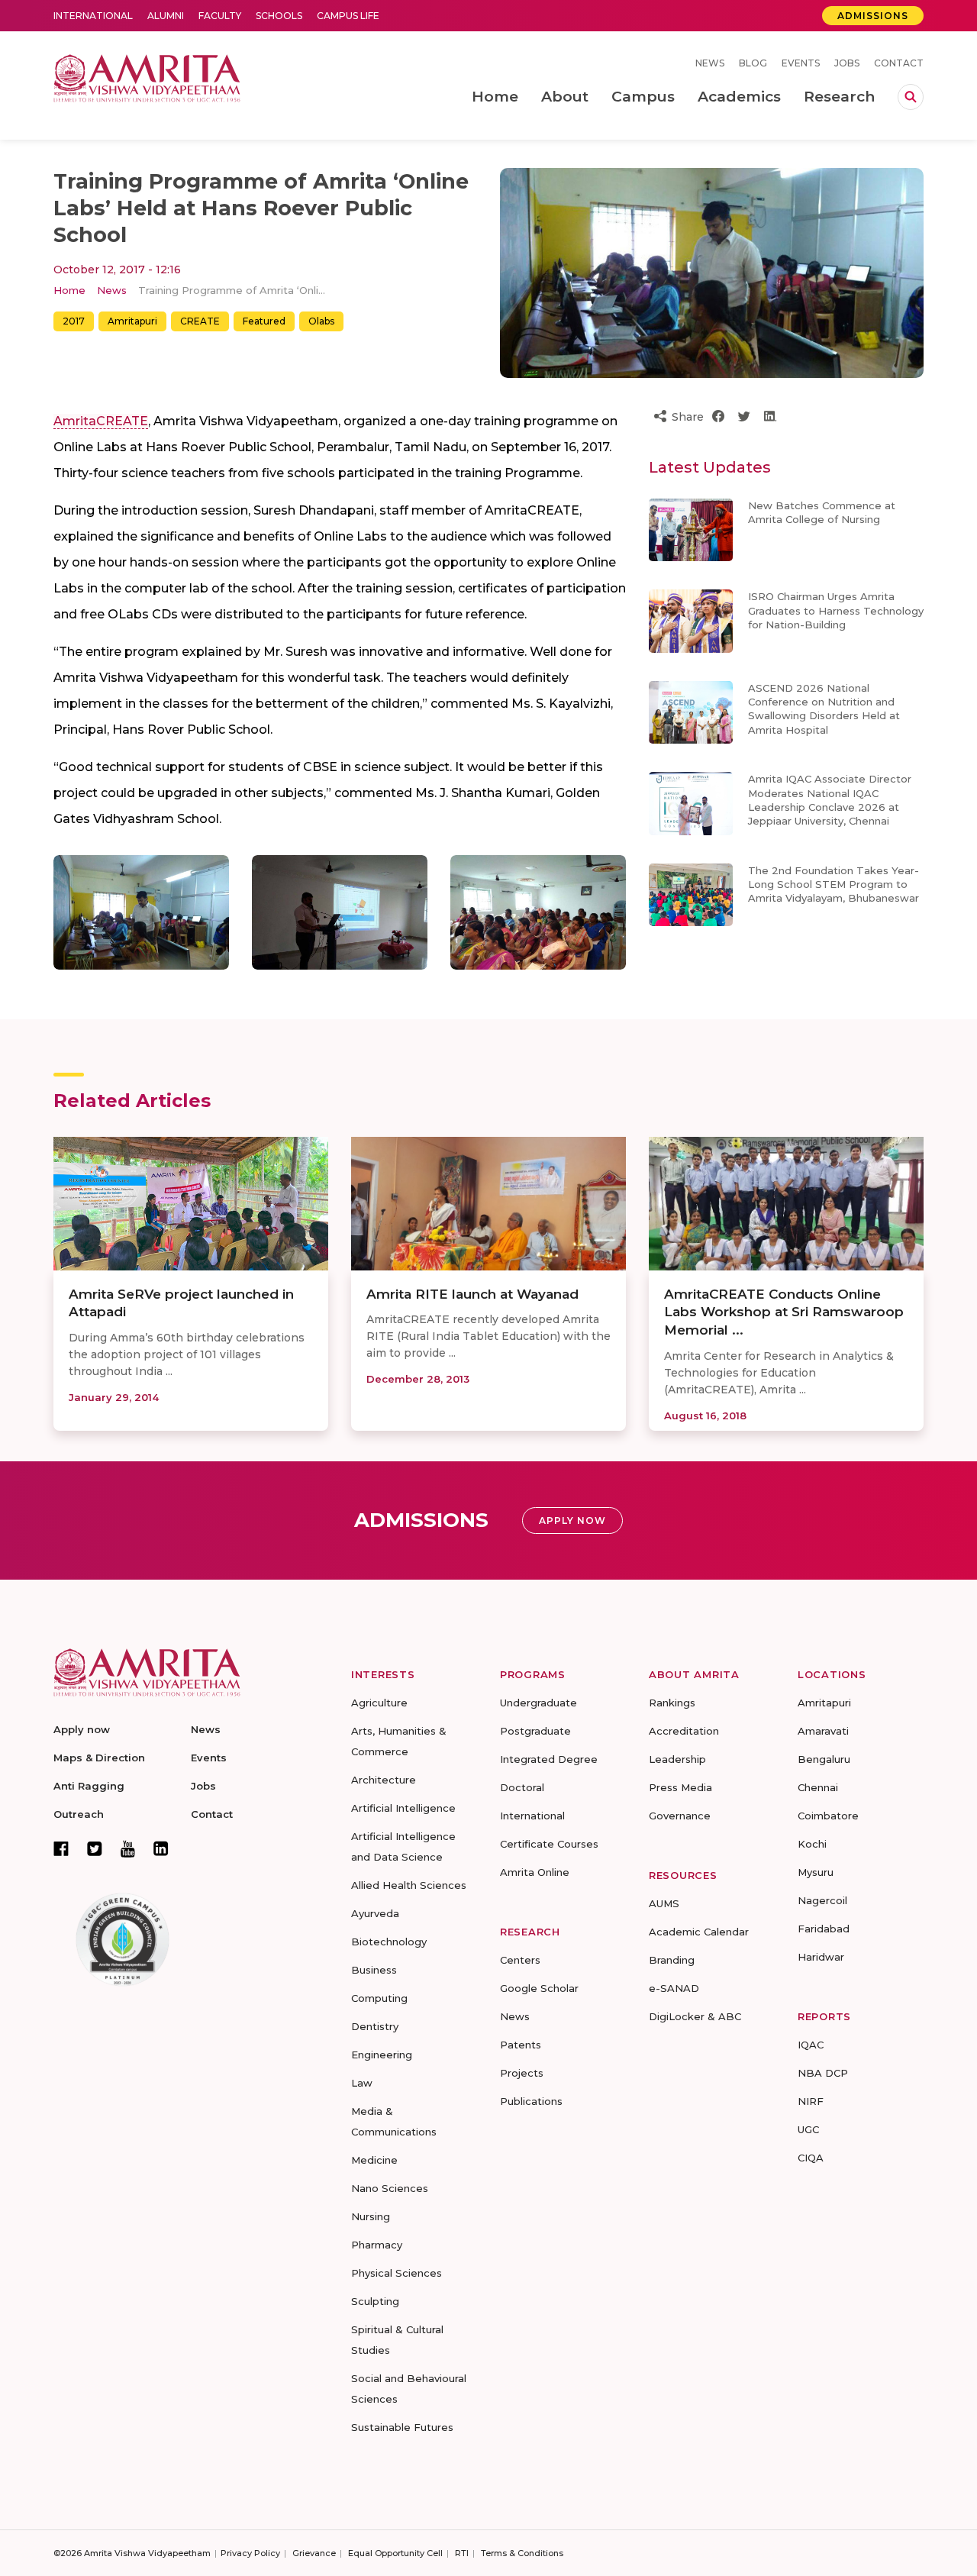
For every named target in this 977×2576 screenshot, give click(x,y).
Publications (531, 2101)
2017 (74, 321)
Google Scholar (539, 1988)
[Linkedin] (161, 1848)
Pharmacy (377, 2245)
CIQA (811, 2158)
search (911, 97)
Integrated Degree (549, 1759)
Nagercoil (822, 1900)
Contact (899, 63)
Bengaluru (824, 1759)
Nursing (371, 2216)
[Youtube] (128, 1849)
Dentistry (375, 2026)
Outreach (79, 1814)
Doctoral (522, 1787)
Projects (522, 2073)
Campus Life (348, 16)
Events (801, 63)
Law (362, 2083)
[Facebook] (61, 1848)
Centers (520, 1960)
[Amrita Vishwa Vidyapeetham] (147, 77)
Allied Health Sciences (409, 1885)
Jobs (847, 63)
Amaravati (823, 1731)
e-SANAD (674, 1988)
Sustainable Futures (402, 2427)
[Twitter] (95, 1848)
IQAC (811, 2045)
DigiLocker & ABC (695, 2016)
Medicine (374, 2160)
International (93, 16)
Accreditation (684, 1731)
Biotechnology (389, 1942)
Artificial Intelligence (403, 1808)
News (710, 63)
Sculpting (375, 2301)
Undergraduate (538, 1703)
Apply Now (572, 1520)
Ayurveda (375, 1913)
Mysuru (816, 1872)
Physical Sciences (397, 2273)
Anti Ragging (89, 1786)
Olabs (321, 321)
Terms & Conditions (522, 2553)
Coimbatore (828, 1816)
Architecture (384, 1780)
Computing (379, 1998)
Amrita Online (535, 1872)
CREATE (200, 321)
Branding (672, 1960)
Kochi (812, 1844)
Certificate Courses (549, 1844)
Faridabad (824, 1929)
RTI (462, 2553)
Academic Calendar (699, 1932)
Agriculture (379, 1703)
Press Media (680, 1787)
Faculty (220, 16)
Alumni (166, 16)
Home (69, 290)
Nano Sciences (390, 2188)
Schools (279, 16)
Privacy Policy (250, 2553)
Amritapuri (132, 321)
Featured (264, 321)
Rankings (672, 1703)
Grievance (314, 2553)
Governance (680, 1816)
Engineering (382, 2055)
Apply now (82, 1729)
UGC (808, 2129)
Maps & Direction (99, 1758)
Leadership (677, 1759)
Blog (753, 63)
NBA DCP (823, 2073)
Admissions (873, 16)
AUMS (664, 1903)
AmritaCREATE (101, 421)
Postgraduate (535, 1731)
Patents (521, 2045)
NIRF (811, 2101)
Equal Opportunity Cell (395, 2553)
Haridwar (821, 1957)
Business (374, 1970)
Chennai (818, 1787)
